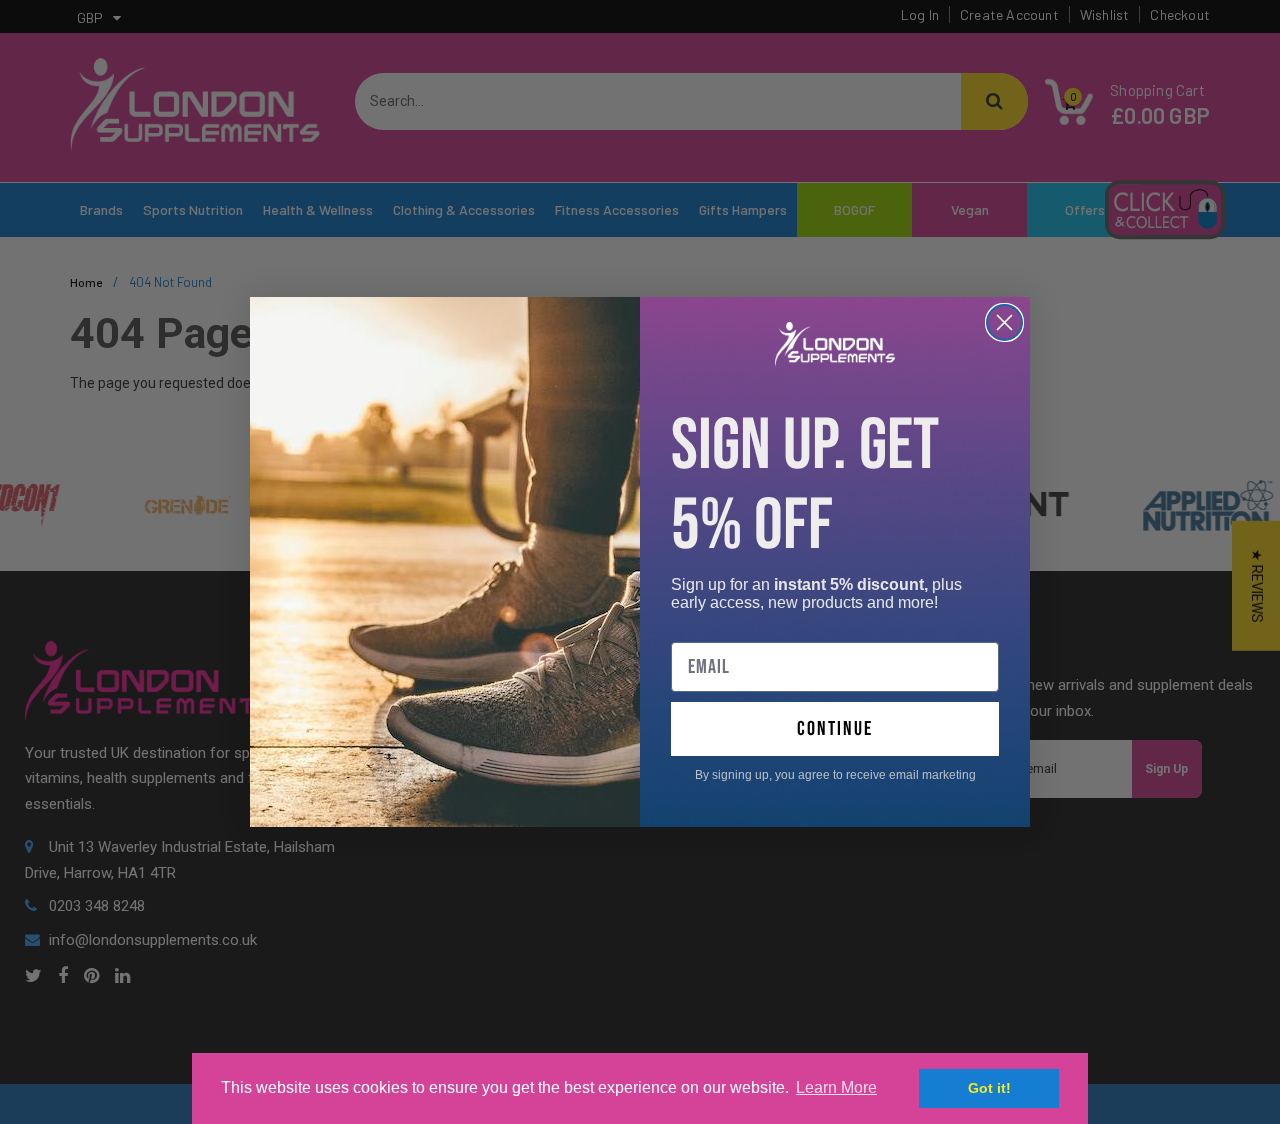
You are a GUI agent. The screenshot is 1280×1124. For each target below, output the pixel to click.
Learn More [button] (836, 1087)
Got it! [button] (989, 1088)
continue (835, 729)
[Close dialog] (1004, 322)
